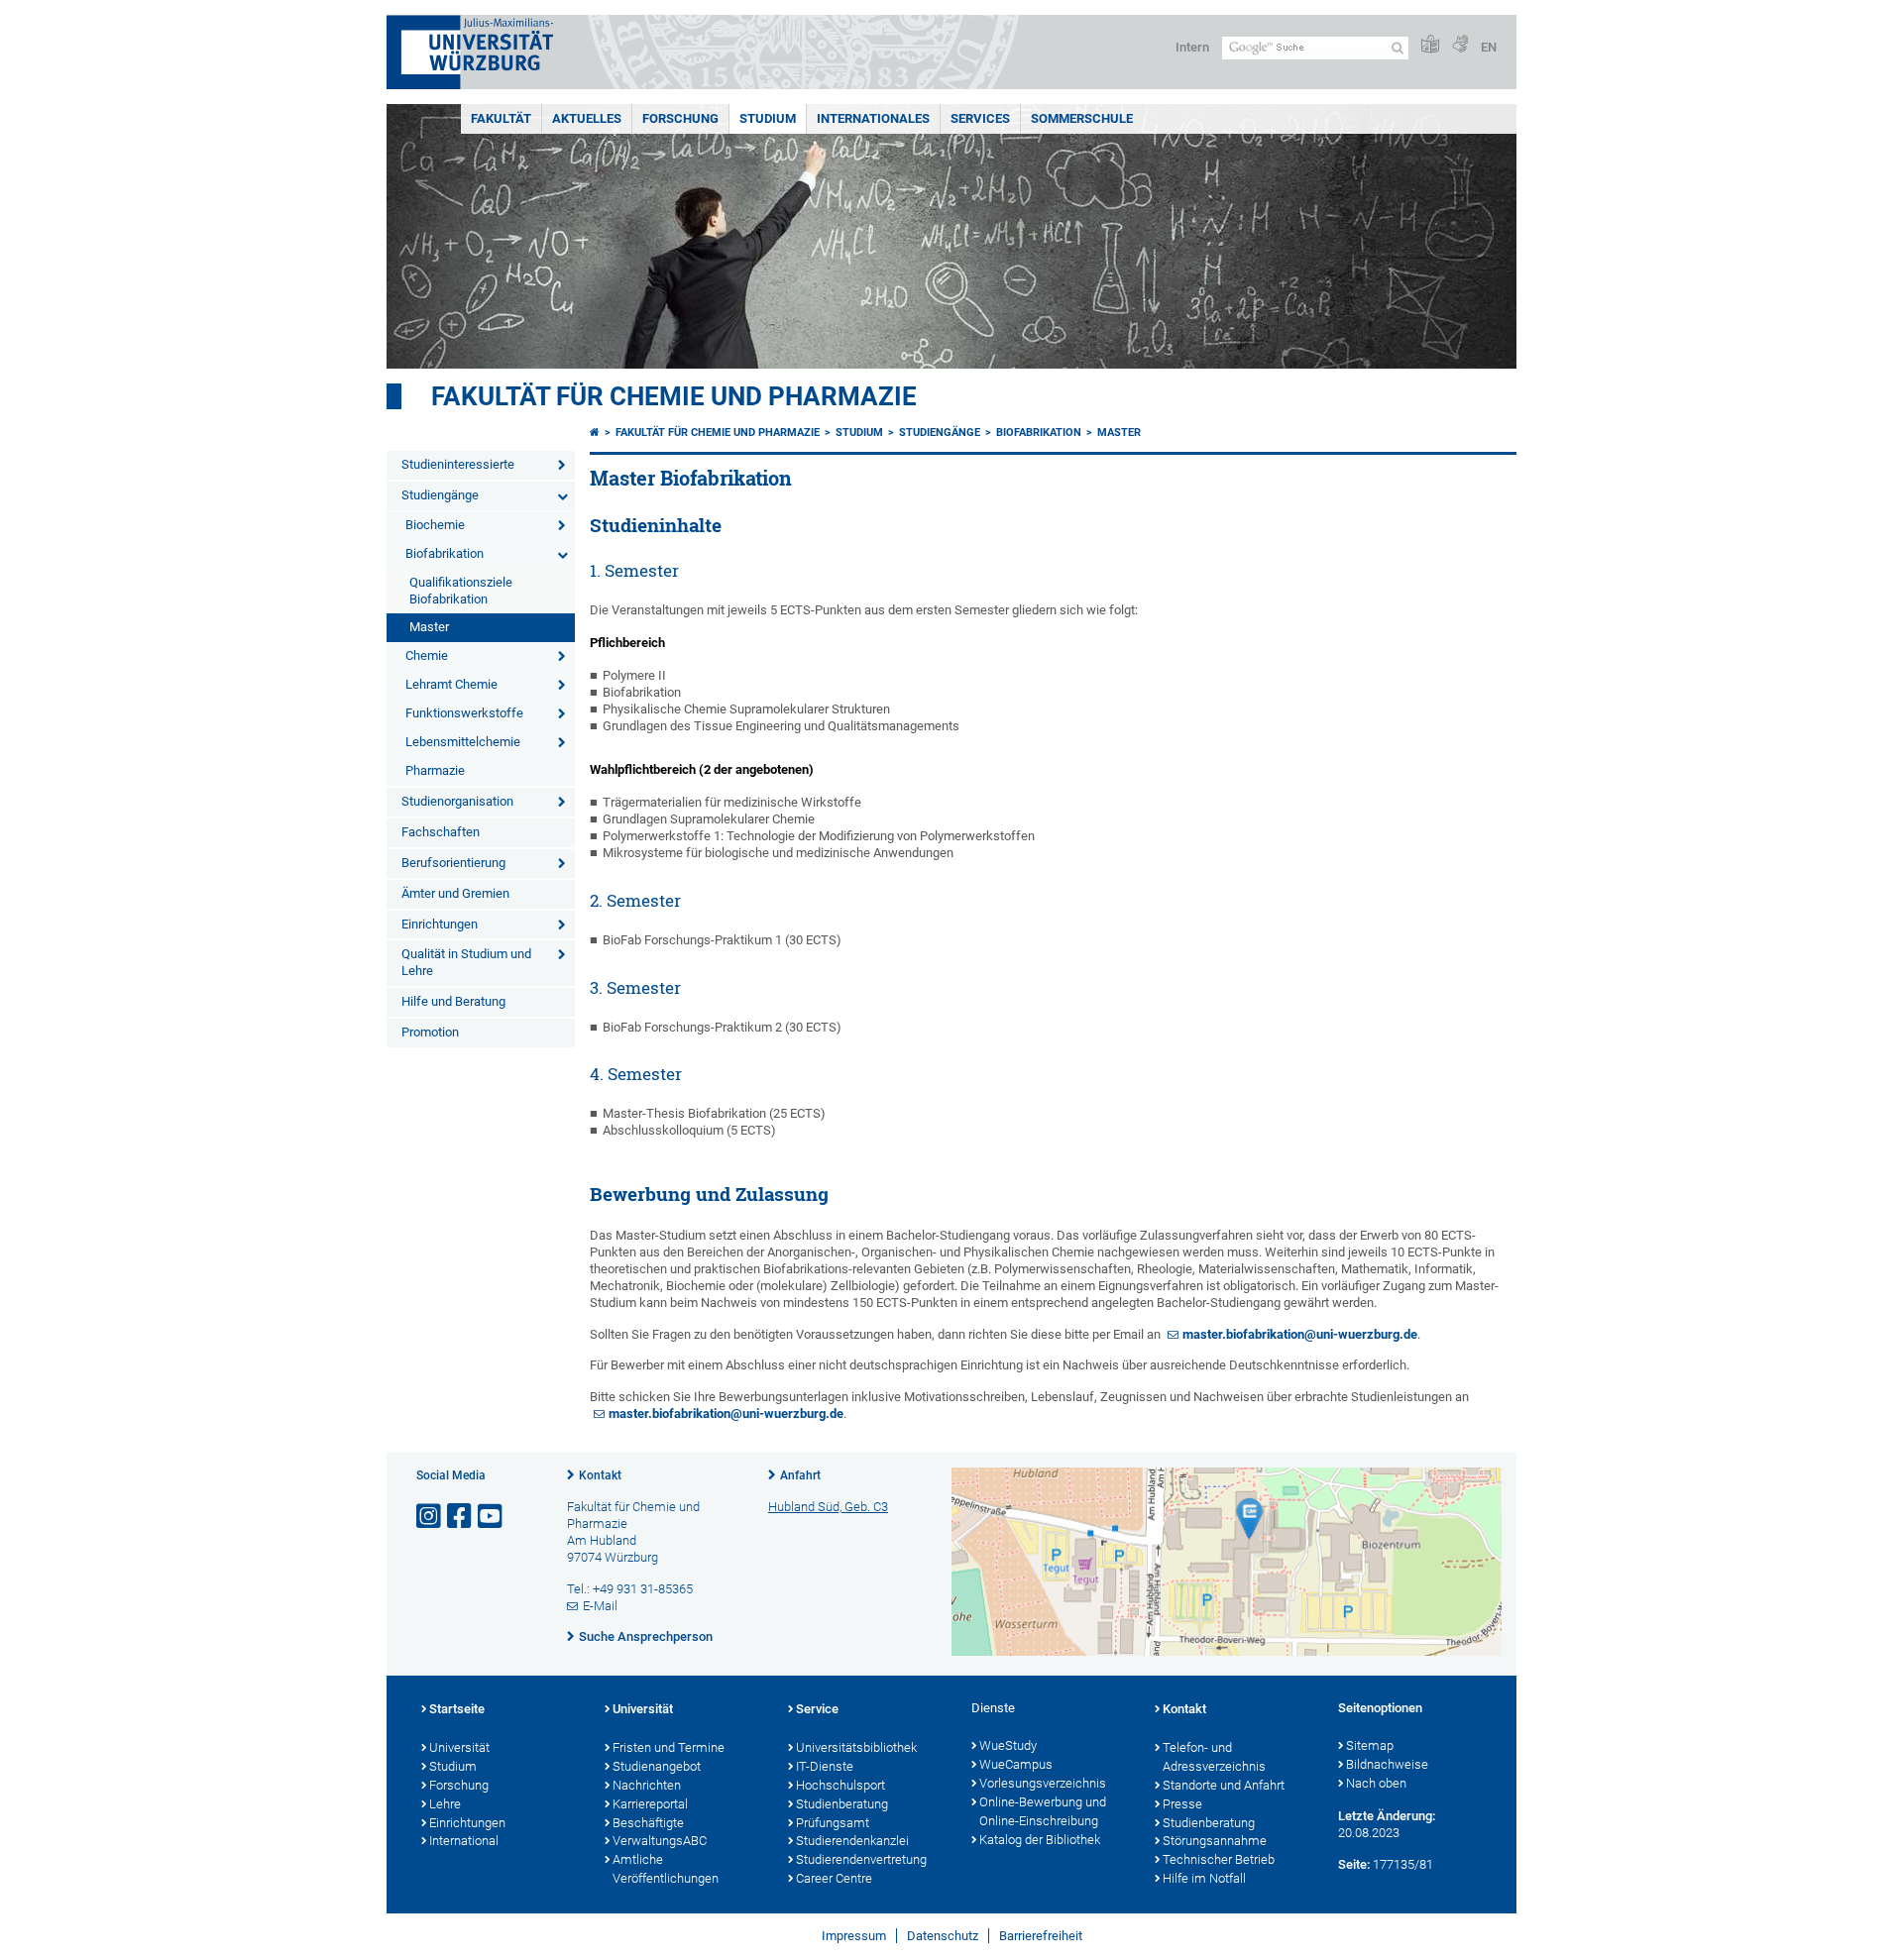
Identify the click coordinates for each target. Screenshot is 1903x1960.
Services (980, 118)
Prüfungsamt (833, 1823)
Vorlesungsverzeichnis (1043, 1783)
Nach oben (1376, 1783)
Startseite (457, 1709)
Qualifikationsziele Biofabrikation (461, 591)
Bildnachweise (1387, 1764)
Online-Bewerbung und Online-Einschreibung (1043, 1811)
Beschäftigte (648, 1823)
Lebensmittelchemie (463, 742)
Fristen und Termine (669, 1747)
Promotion (430, 1032)
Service (817, 1709)
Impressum (854, 1936)
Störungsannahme (1215, 1841)
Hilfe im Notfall (1204, 1878)
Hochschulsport (840, 1785)
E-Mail (600, 1606)
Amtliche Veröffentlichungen (666, 1869)
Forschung (680, 118)
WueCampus (1016, 1764)
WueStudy (1008, 1745)
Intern (1192, 47)
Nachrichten (647, 1785)
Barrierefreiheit (1041, 1936)
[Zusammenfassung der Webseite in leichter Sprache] (1430, 45)
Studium (768, 118)
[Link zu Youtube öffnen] (492, 1517)
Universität (459, 1747)
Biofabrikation (445, 553)
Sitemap (1370, 1745)
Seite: (1354, 1864)
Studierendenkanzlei (852, 1841)
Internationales (873, 118)
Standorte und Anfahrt (1224, 1785)
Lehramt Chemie (451, 684)
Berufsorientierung (453, 863)
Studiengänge (440, 495)
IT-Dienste (825, 1766)
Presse (1182, 1804)
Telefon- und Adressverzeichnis (1214, 1757)
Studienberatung (842, 1804)
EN (1489, 47)
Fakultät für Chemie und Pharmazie (674, 396)
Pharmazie (435, 770)
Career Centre (834, 1878)
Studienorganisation (457, 801)
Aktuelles (587, 118)
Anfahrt (800, 1475)
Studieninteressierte (458, 464)
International (464, 1841)
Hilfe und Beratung (453, 1001)
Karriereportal (650, 1804)
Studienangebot (657, 1766)
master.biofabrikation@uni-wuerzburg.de (1300, 1334)
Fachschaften (441, 832)
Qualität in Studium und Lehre (466, 962)
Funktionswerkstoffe (464, 713)
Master (429, 627)
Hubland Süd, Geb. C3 (828, 1507)
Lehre (445, 1804)
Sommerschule (1082, 118)
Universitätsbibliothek (856, 1747)
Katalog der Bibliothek (1040, 1840)
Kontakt (600, 1475)
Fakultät (501, 118)
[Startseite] (595, 433)
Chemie (427, 655)
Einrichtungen (440, 924)
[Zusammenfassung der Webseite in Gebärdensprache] (1460, 45)
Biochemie (435, 525)
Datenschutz (943, 1936)
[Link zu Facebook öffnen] (461, 1517)
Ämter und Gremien (455, 893)
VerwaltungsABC (660, 1841)
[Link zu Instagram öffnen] (430, 1517)
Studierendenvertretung (861, 1859)
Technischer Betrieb (1219, 1859)
